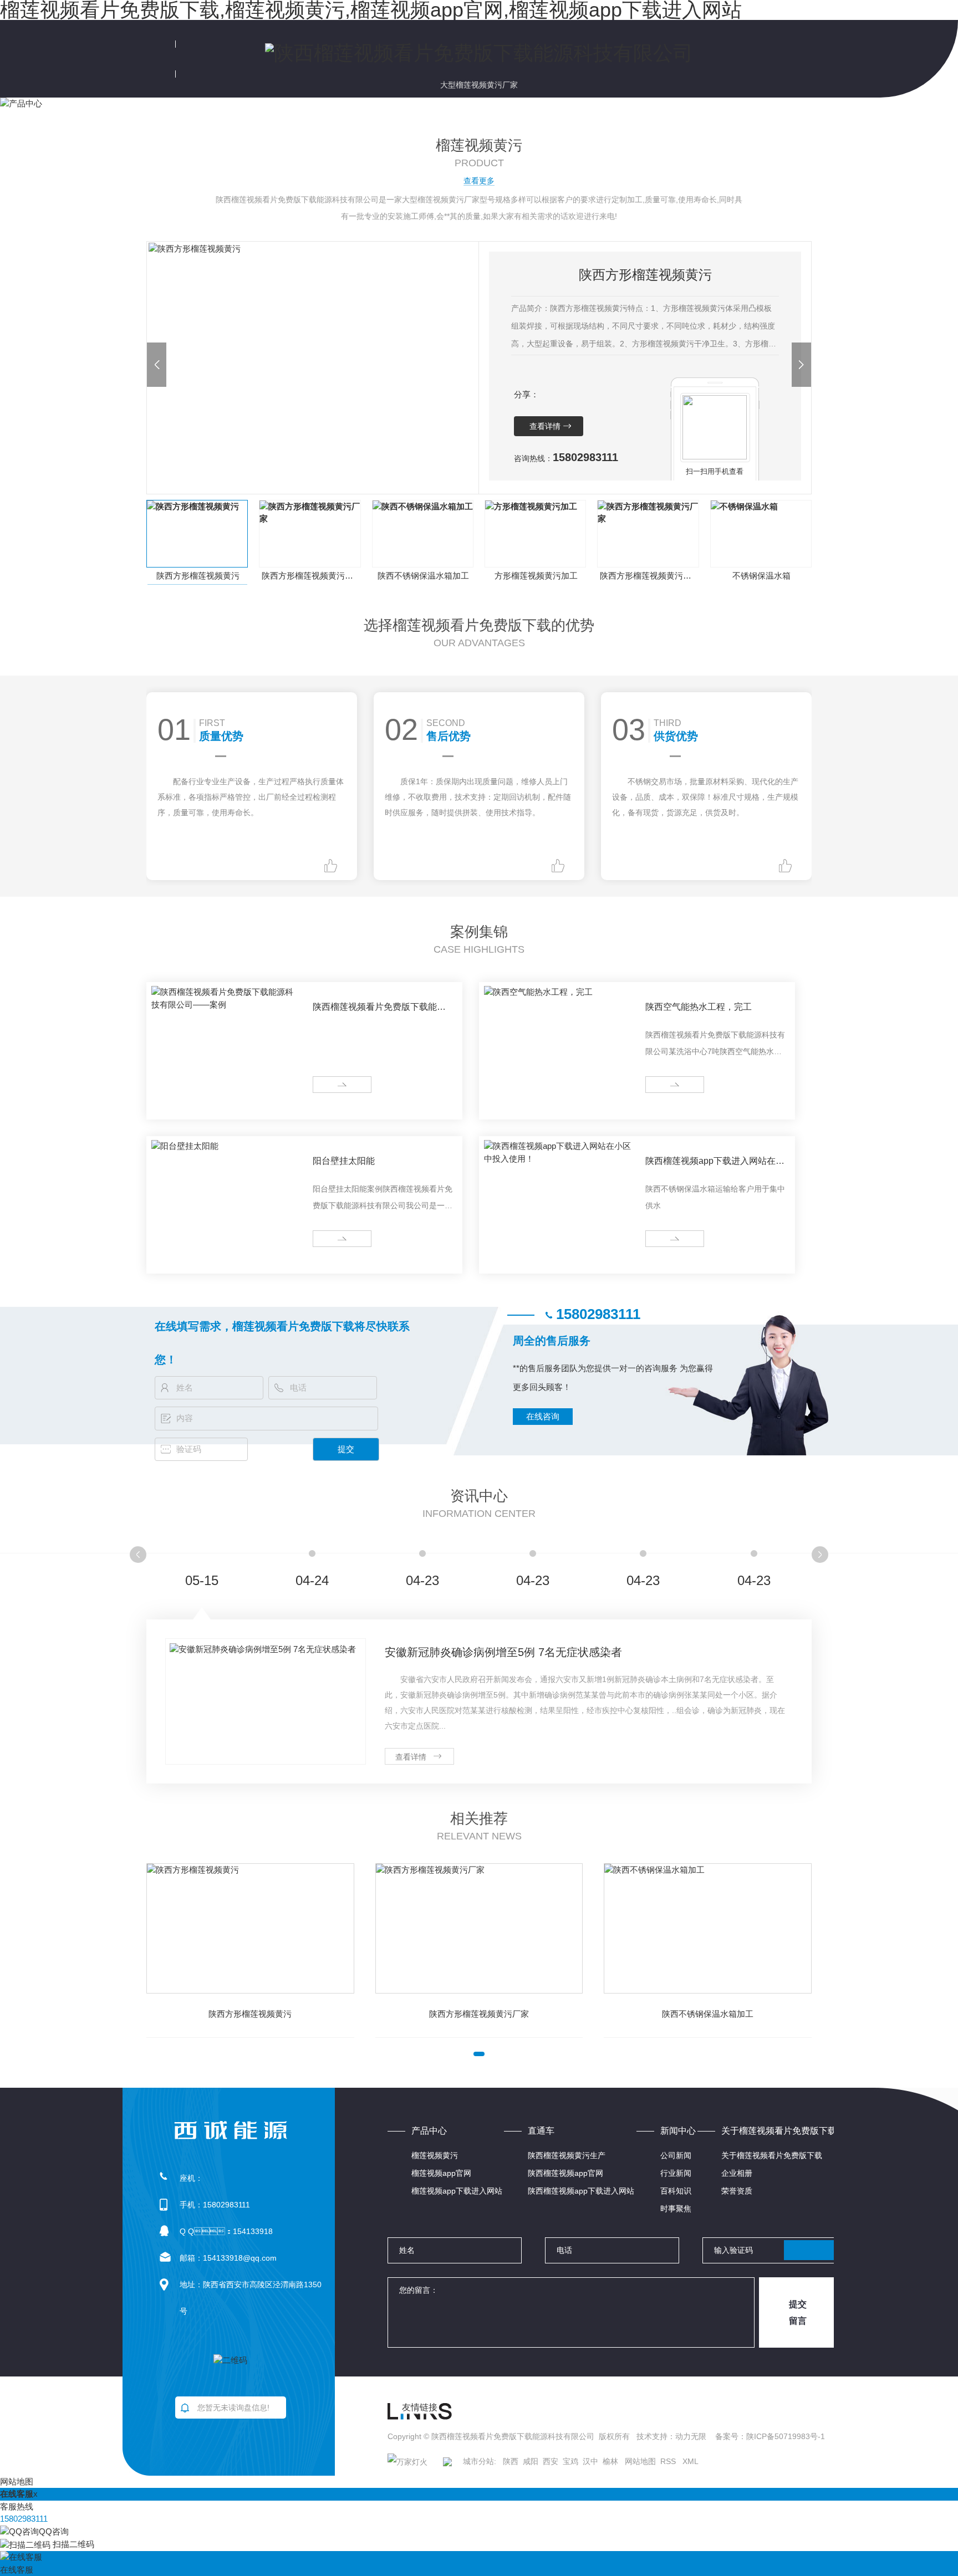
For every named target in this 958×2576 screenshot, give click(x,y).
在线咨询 (543, 1416)
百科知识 (676, 2191)
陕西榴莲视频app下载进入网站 (581, 2191)
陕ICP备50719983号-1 (786, 2436)
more (326, 1085)
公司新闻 (676, 2155)
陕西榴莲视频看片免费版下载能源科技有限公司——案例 (379, 1009)
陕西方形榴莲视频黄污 (198, 576)
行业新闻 (676, 2173)
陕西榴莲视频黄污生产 (567, 2155)
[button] (157, 365)
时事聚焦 (676, 2209)
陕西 (511, 2461)
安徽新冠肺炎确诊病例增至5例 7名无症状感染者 (503, 1652)
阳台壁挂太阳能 (344, 1161)
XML (691, 2461)
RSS (669, 2461)
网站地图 (640, 2461)
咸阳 (531, 2461)
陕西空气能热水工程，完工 (699, 1007)
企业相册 (737, 2173)
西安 (551, 2461)
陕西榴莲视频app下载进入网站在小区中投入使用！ (715, 1163)
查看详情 (545, 426)
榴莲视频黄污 (435, 2155)
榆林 (610, 2461)
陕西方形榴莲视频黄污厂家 (311, 576)
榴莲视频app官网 (441, 2173)
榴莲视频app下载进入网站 (457, 2191)
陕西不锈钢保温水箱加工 (423, 576)
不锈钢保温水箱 (761, 576)
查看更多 (479, 181)
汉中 (590, 2461)
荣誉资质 (737, 2191)
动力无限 (691, 2436)
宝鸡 (570, 2461)
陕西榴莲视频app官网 (565, 2173)
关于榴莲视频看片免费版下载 (772, 2155)
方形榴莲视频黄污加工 (536, 576)
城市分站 (478, 2461)
